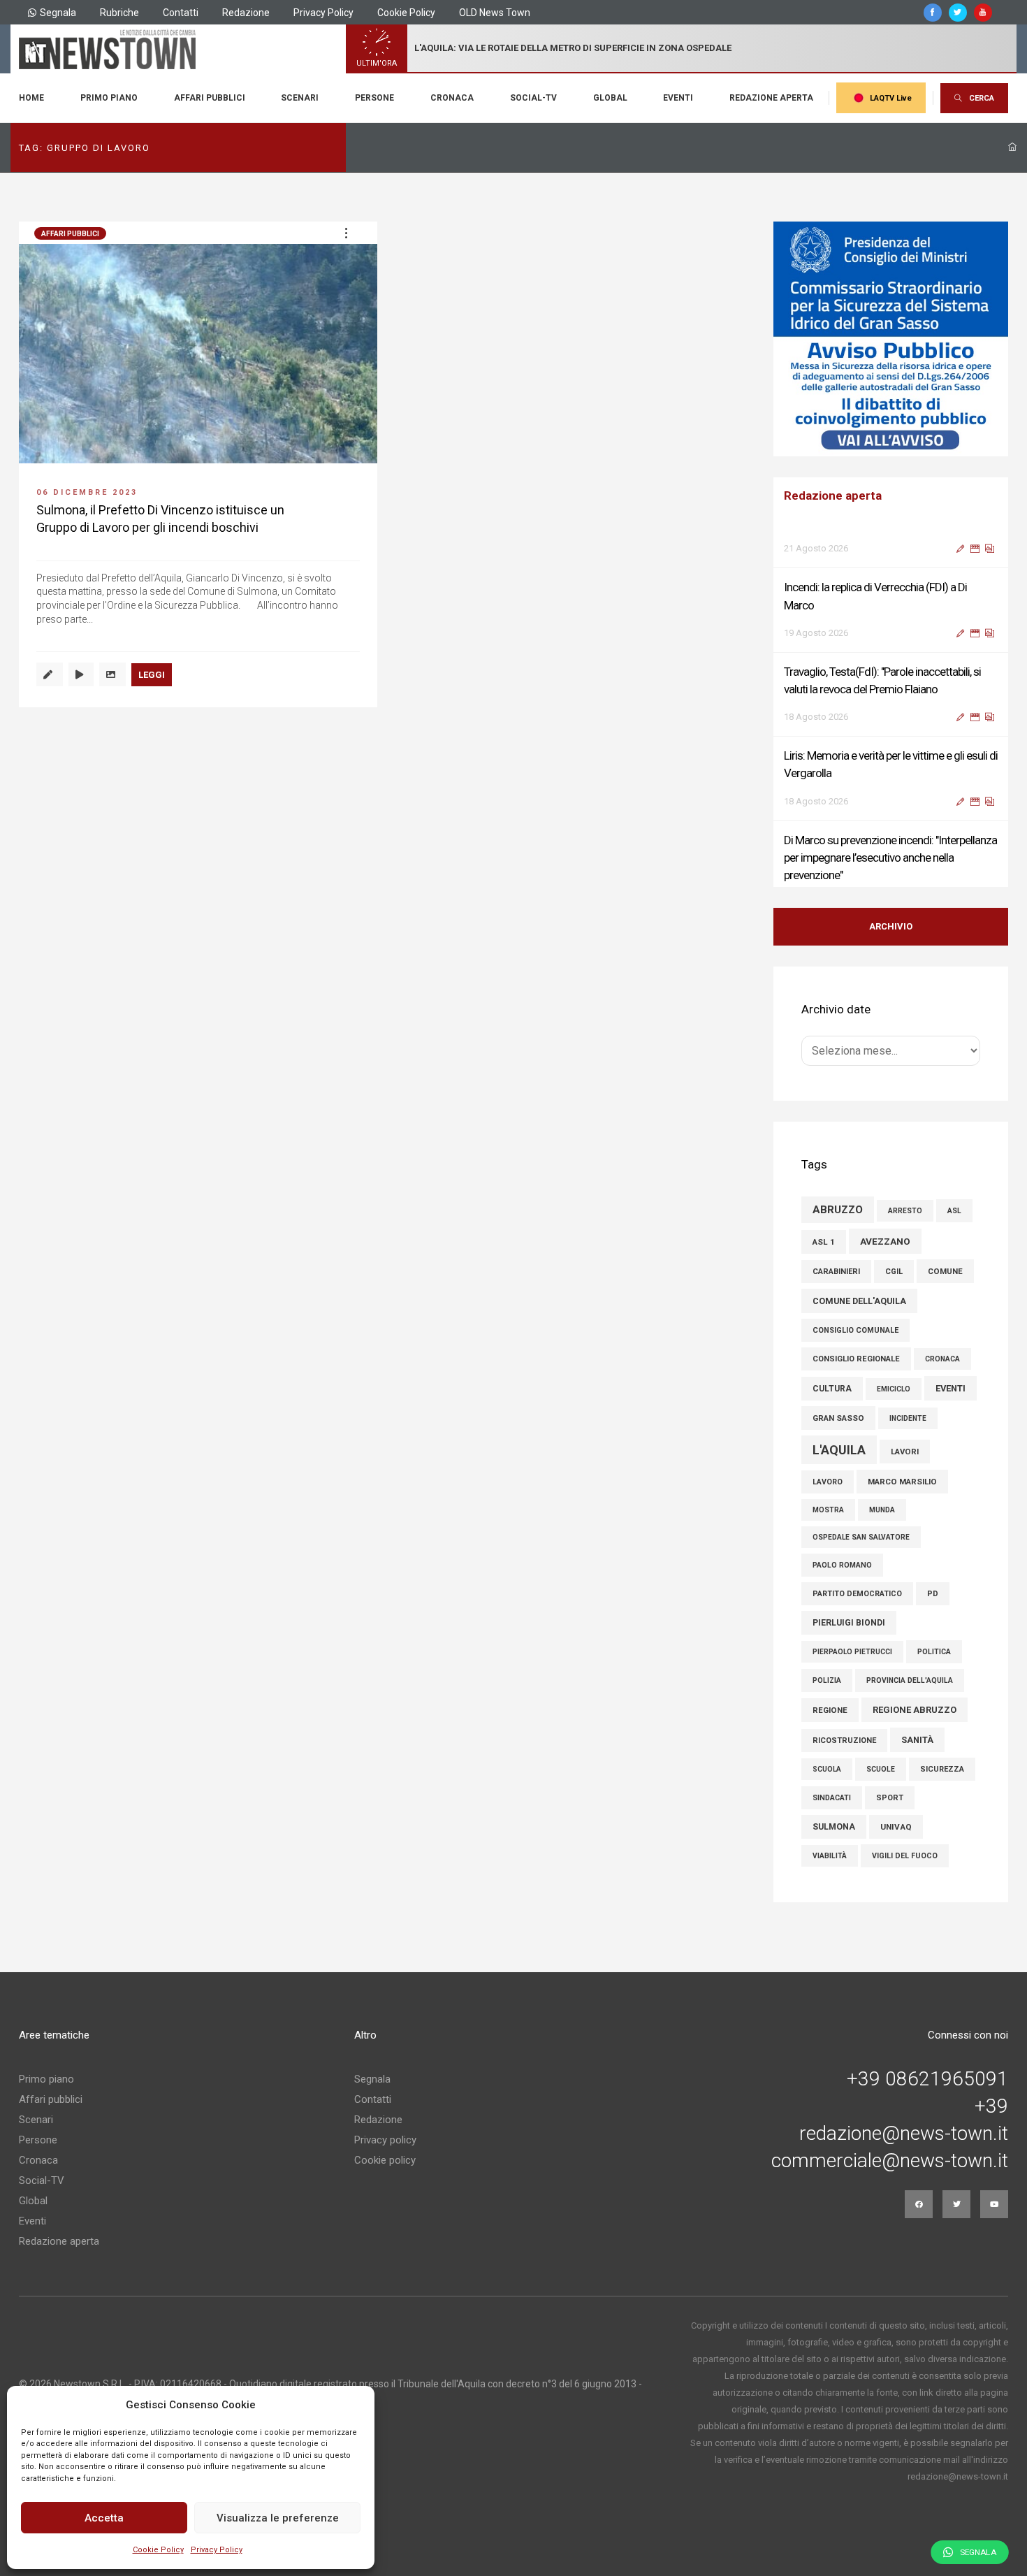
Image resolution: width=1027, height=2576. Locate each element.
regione (830, 1710)
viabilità (830, 1856)
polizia (827, 1680)
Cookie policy (385, 2160)
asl (954, 1211)
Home (31, 98)
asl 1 (824, 1242)
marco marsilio (902, 1482)
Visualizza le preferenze (278, 2518)
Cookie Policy (158, 2550)
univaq (896, 1827)
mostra (828, 1510)
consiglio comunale (855, 1330)
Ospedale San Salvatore (861, 1537)
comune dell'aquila (859, 1301)
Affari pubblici (210, 98)
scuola (827, 1769)
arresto (905, 1211)
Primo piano (109, 98)
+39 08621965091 (927, 2079)
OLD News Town (495, 13)
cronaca (942, 1359)
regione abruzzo (915, 1710)
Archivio (891, 926)
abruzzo (838, 1210)
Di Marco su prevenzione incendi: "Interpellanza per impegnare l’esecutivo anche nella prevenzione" (890, 821)
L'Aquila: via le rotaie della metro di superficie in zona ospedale (573, 48)
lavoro (828, 1482)
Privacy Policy (217, 2550)
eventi (950, 1388)
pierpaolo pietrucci (852, 1652)
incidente (908, 1418)
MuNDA (882, 1510)
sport (890, 1798)
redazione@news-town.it (904, 2134)
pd (933, 1594)
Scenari (300, 98)
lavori (905, 1452)
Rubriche (119, 13)
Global (610, 98)
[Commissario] (891, 339)
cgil (894, 1272)
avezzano (885, 1241)
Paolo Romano (842, 1565)
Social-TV (533, 98)
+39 (991, 2106)
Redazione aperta (771, 98)
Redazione (246, 13)
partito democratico (857, 1594)
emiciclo (894, 1389)
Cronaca (452, 98)
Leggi (152, 675)
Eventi (678, 98)
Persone (374, 98)
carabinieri (836, 1272)
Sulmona (834, 1827)
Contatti (181, 13)
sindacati (832, 1798)
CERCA (982, 98)
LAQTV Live (891, 98)
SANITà (917, 1740)
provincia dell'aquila (910, 1680)
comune (945, 1271)
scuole (881, 1769)
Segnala (58, 13)
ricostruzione (844, 1741)
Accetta (104, 2518)
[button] (346, 233)
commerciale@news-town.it (890, 2161)
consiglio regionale (856, 1359)
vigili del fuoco (905, 1856)
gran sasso (838, 1418)
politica (934, 1652)
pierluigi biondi (849, 1623)
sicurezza (942, 1769)
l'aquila (839, 1450)
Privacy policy (385, 2140)
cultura (832, 1389)
